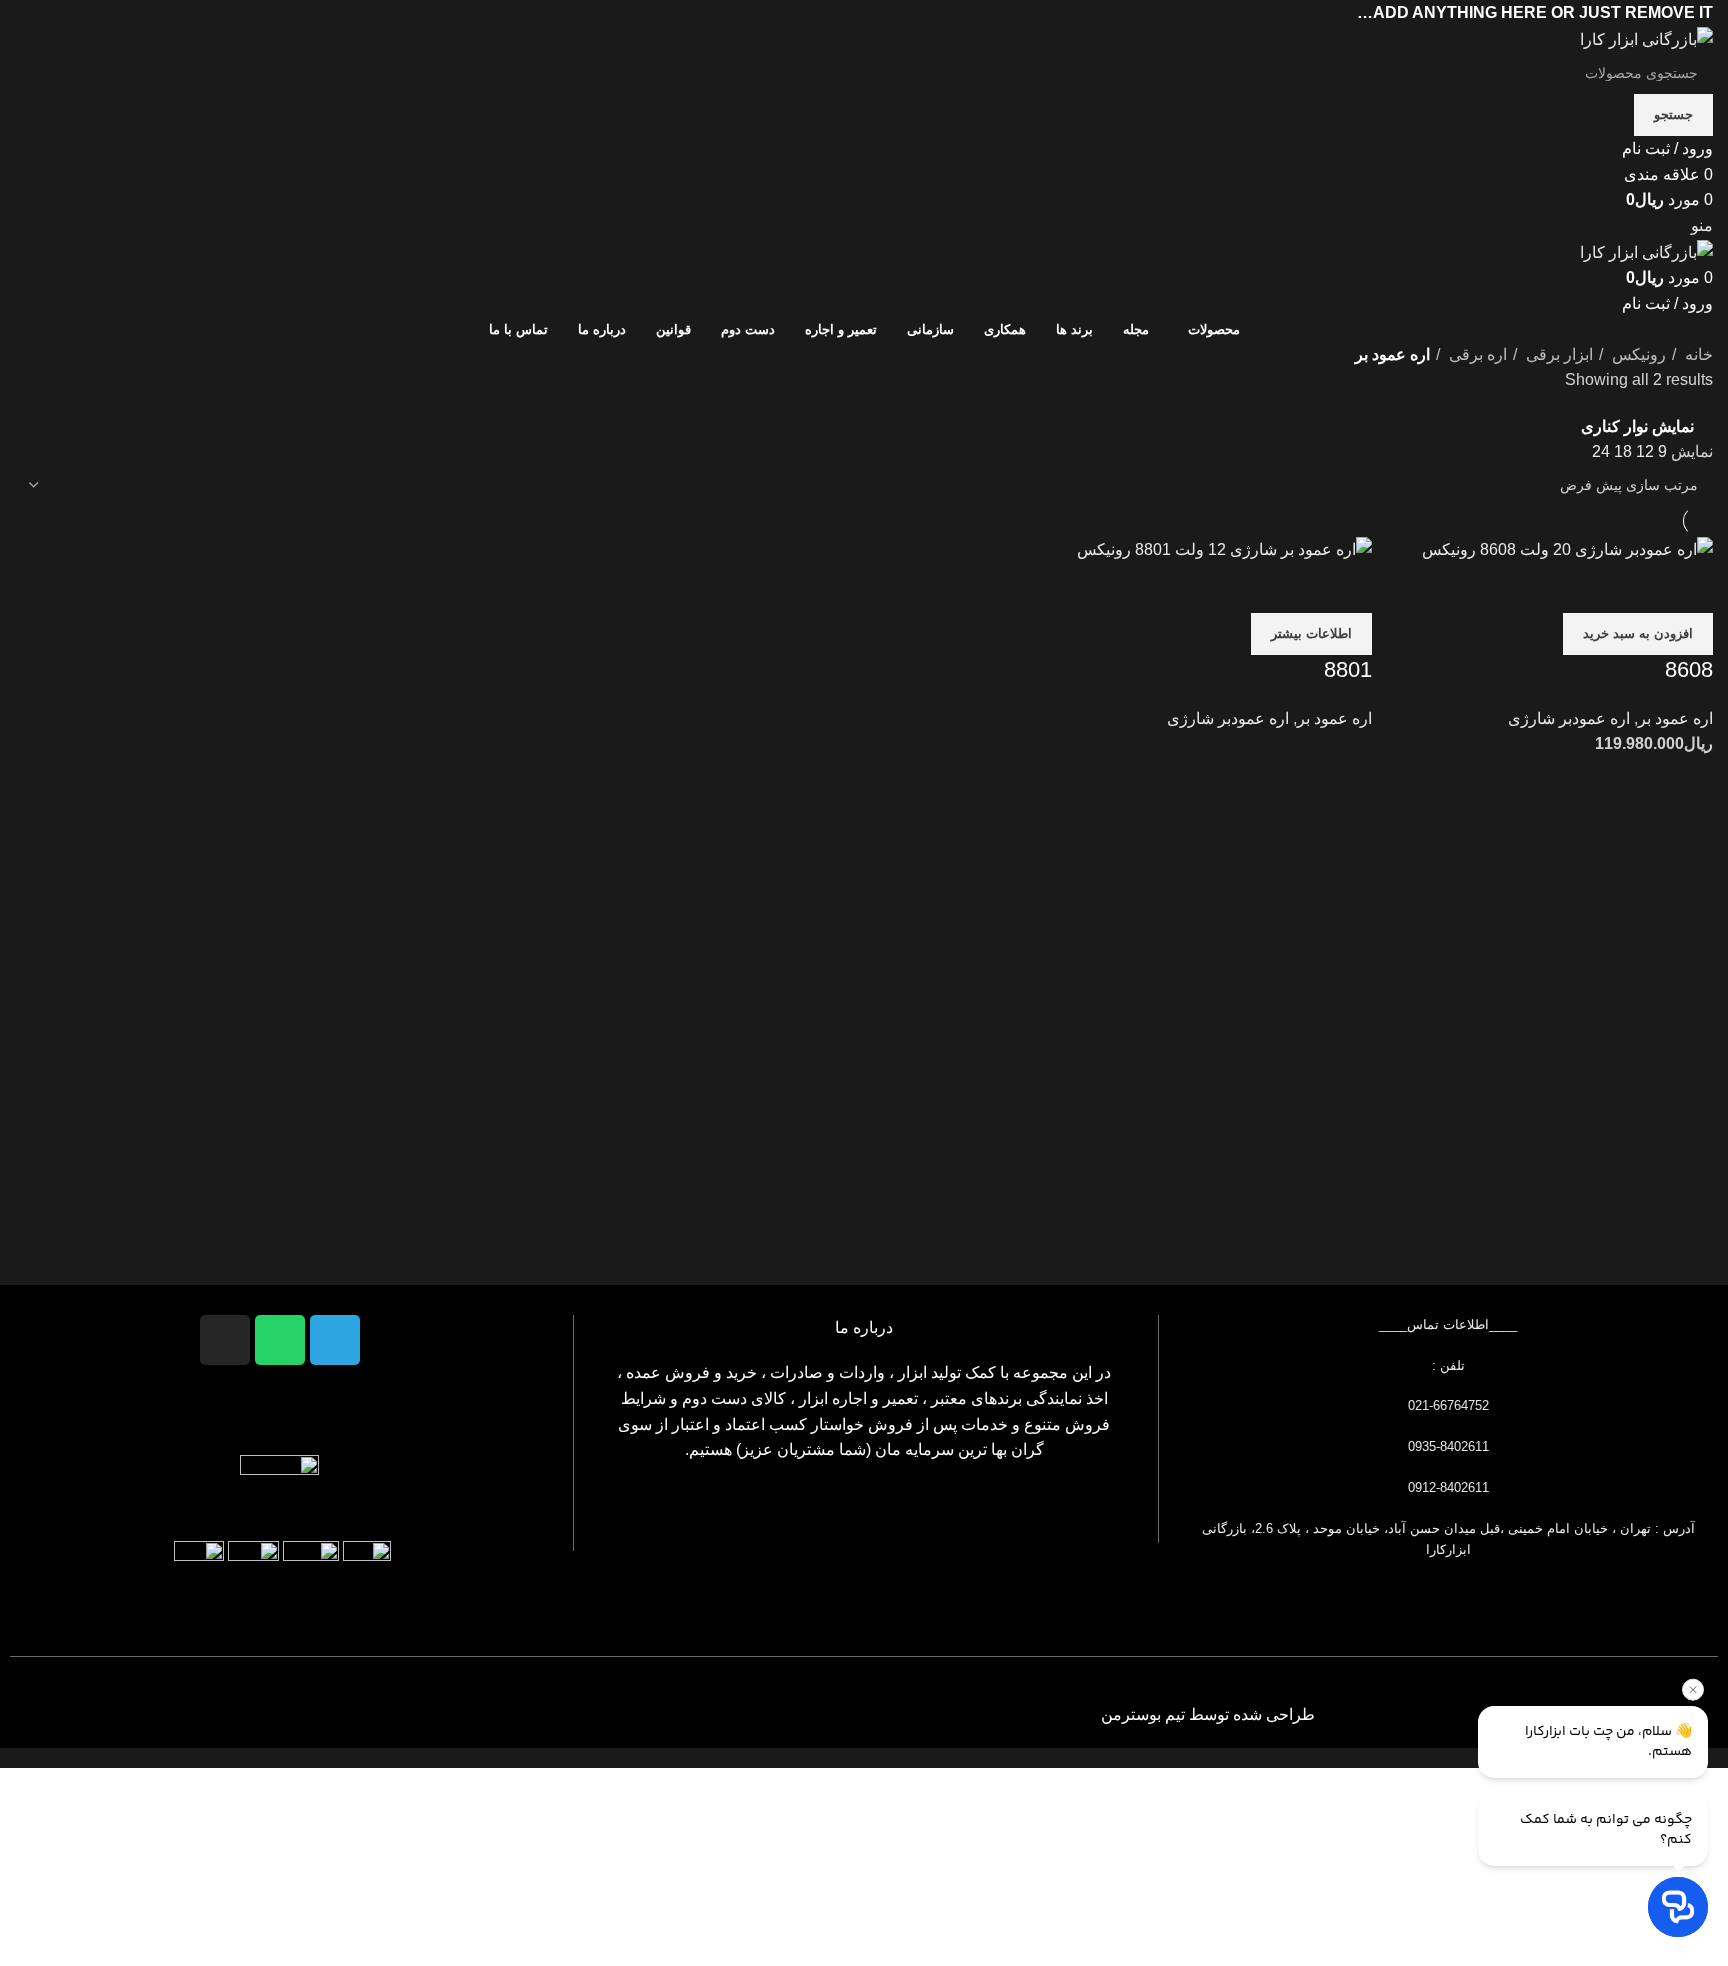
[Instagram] (225, 1340)
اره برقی (1476, 354)
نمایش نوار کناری (1637, 426)
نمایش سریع (1634, 588)
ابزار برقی (1557, 354)
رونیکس (1637, 354)
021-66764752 (1448, 1405)
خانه (1697, 354)
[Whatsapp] (280, 1340)
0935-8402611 (1448, 1446)
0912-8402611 (1448, 1487)
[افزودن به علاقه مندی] (1580, 588)
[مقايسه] (1688, 588)
